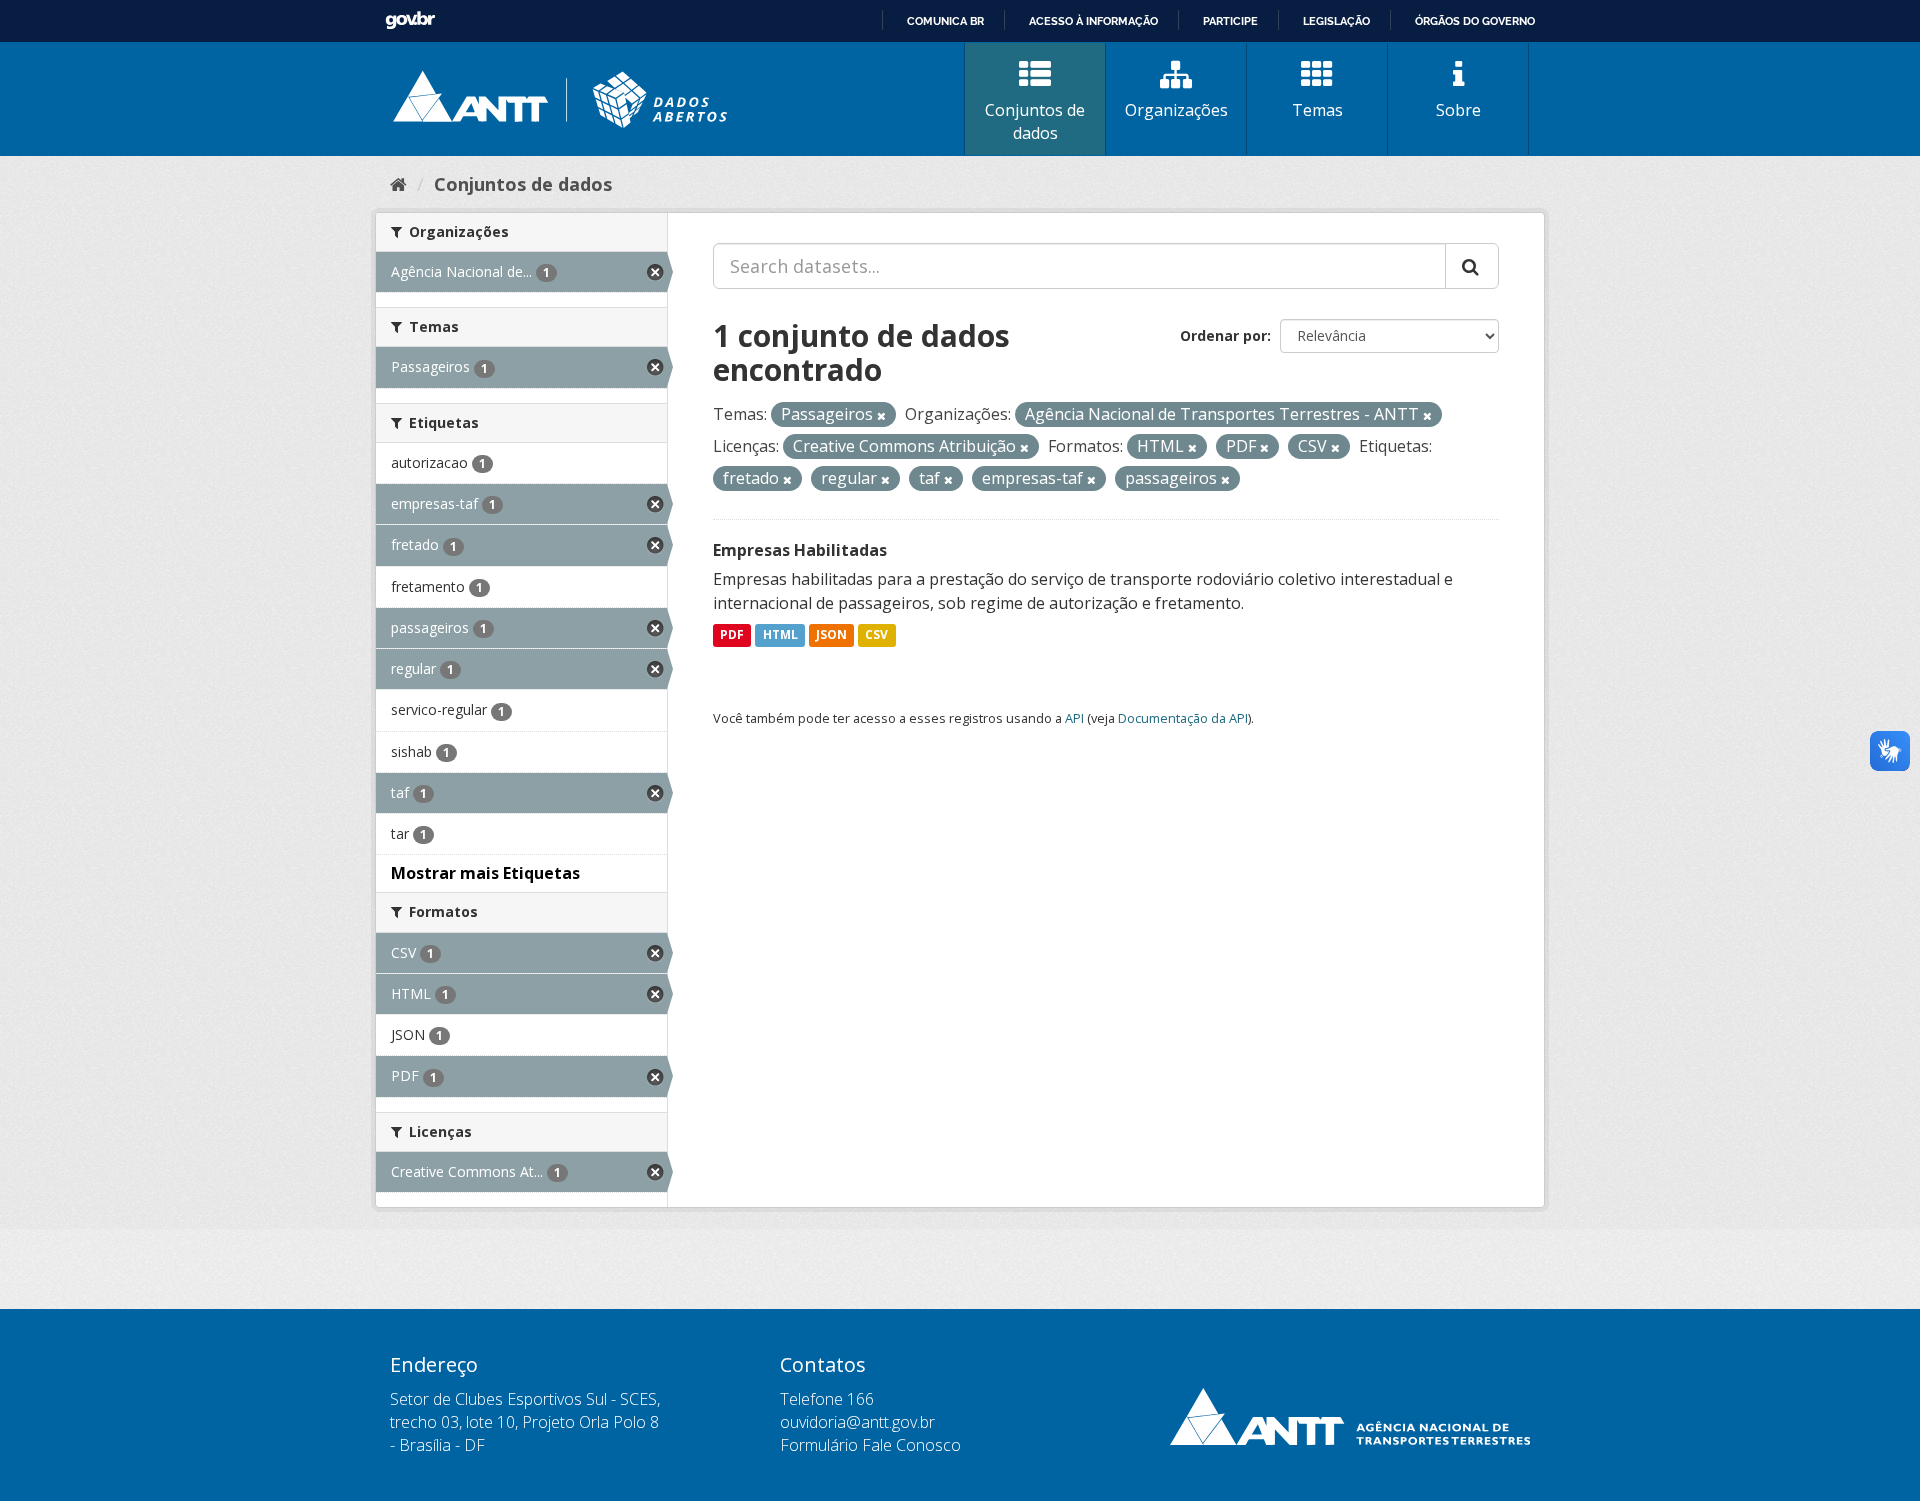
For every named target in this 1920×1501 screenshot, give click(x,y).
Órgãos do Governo (1475, 21)
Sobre (1458, 110)
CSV (876, 635)
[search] (1472, 266)
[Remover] (881, 415)
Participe (1230, 21)
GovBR (410, 20)
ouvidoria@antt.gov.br (857, 1422)
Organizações (1176, 110)
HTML (780, 635)
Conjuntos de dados (1035, 121)
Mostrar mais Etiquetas (485, 873)
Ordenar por (1223, 335)
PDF (732, 635)
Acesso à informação (1093, 21)
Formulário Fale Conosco (870, 1445)
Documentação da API (1183, 718)
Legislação (1336, 21)
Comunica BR (945, 21)
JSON (831, 635)
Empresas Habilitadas (800, 550)
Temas (1317, 110)
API (1074, 718)
